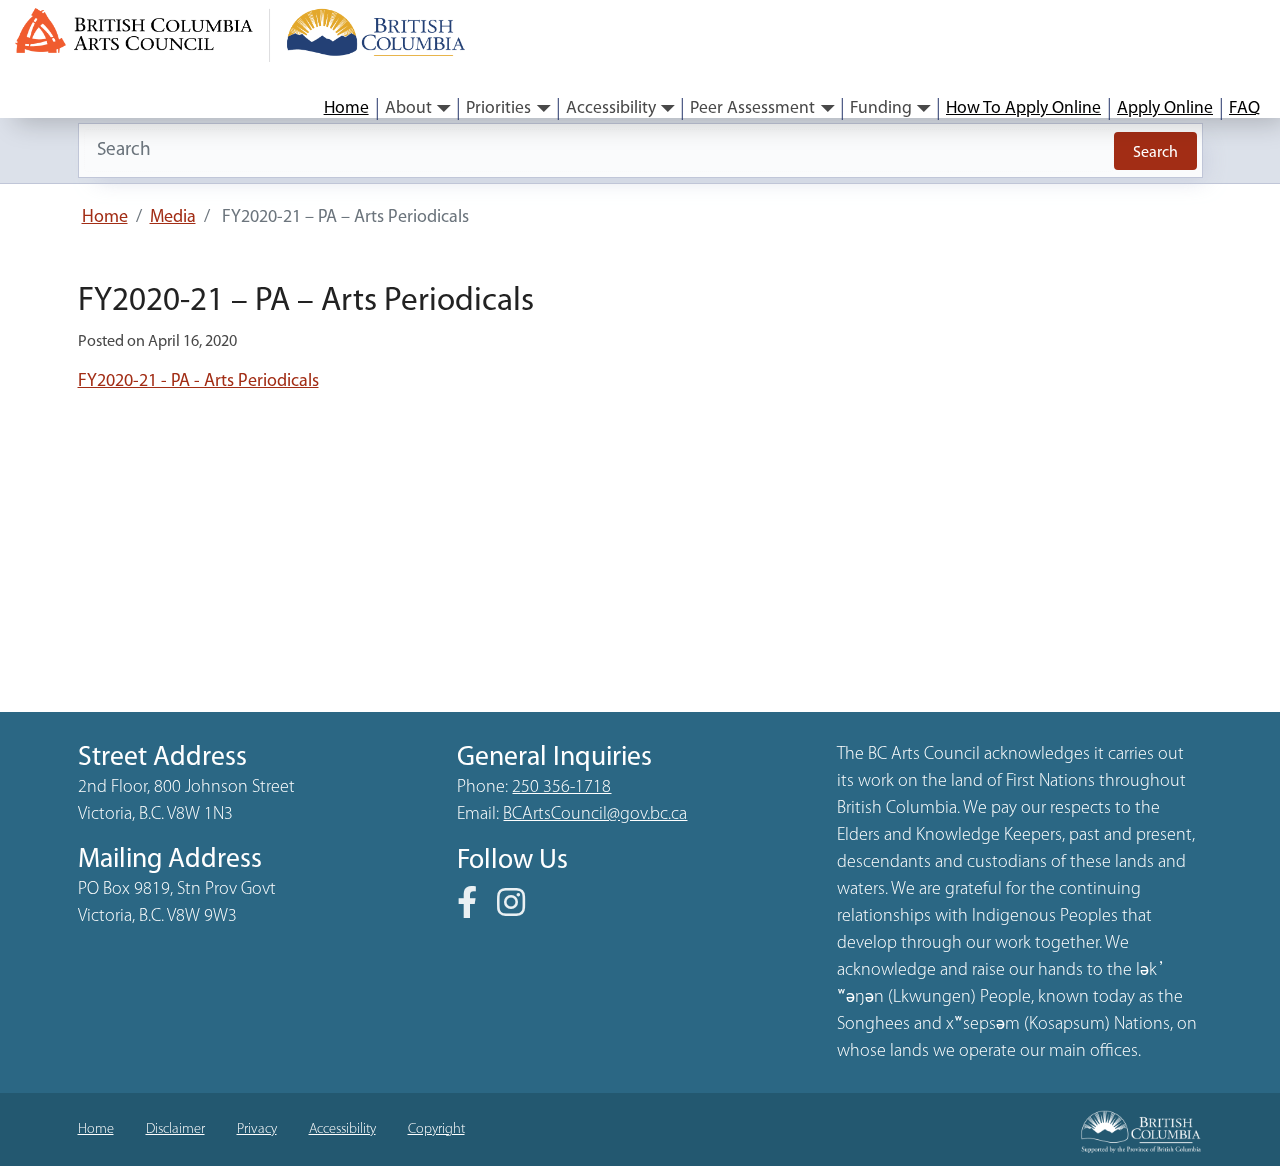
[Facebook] (475, 910)
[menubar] (792, 109)
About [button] (408, 108)
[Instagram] (519, 910)
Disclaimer (175, 1129)
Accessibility (342, 1129)
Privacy (257, 1129)
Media (173, 218)
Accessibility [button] (611, 108)
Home (346, 108)
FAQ (1244, 108)
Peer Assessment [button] (752, 108)
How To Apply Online (1023, 108)
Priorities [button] (498, 108)
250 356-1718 (561, 788)
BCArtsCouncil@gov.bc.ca (595, 815)
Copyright (436, 1129)
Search (1155, 153)
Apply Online (1165, 108)
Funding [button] (881, 108)
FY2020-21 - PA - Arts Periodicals (198, 382)
